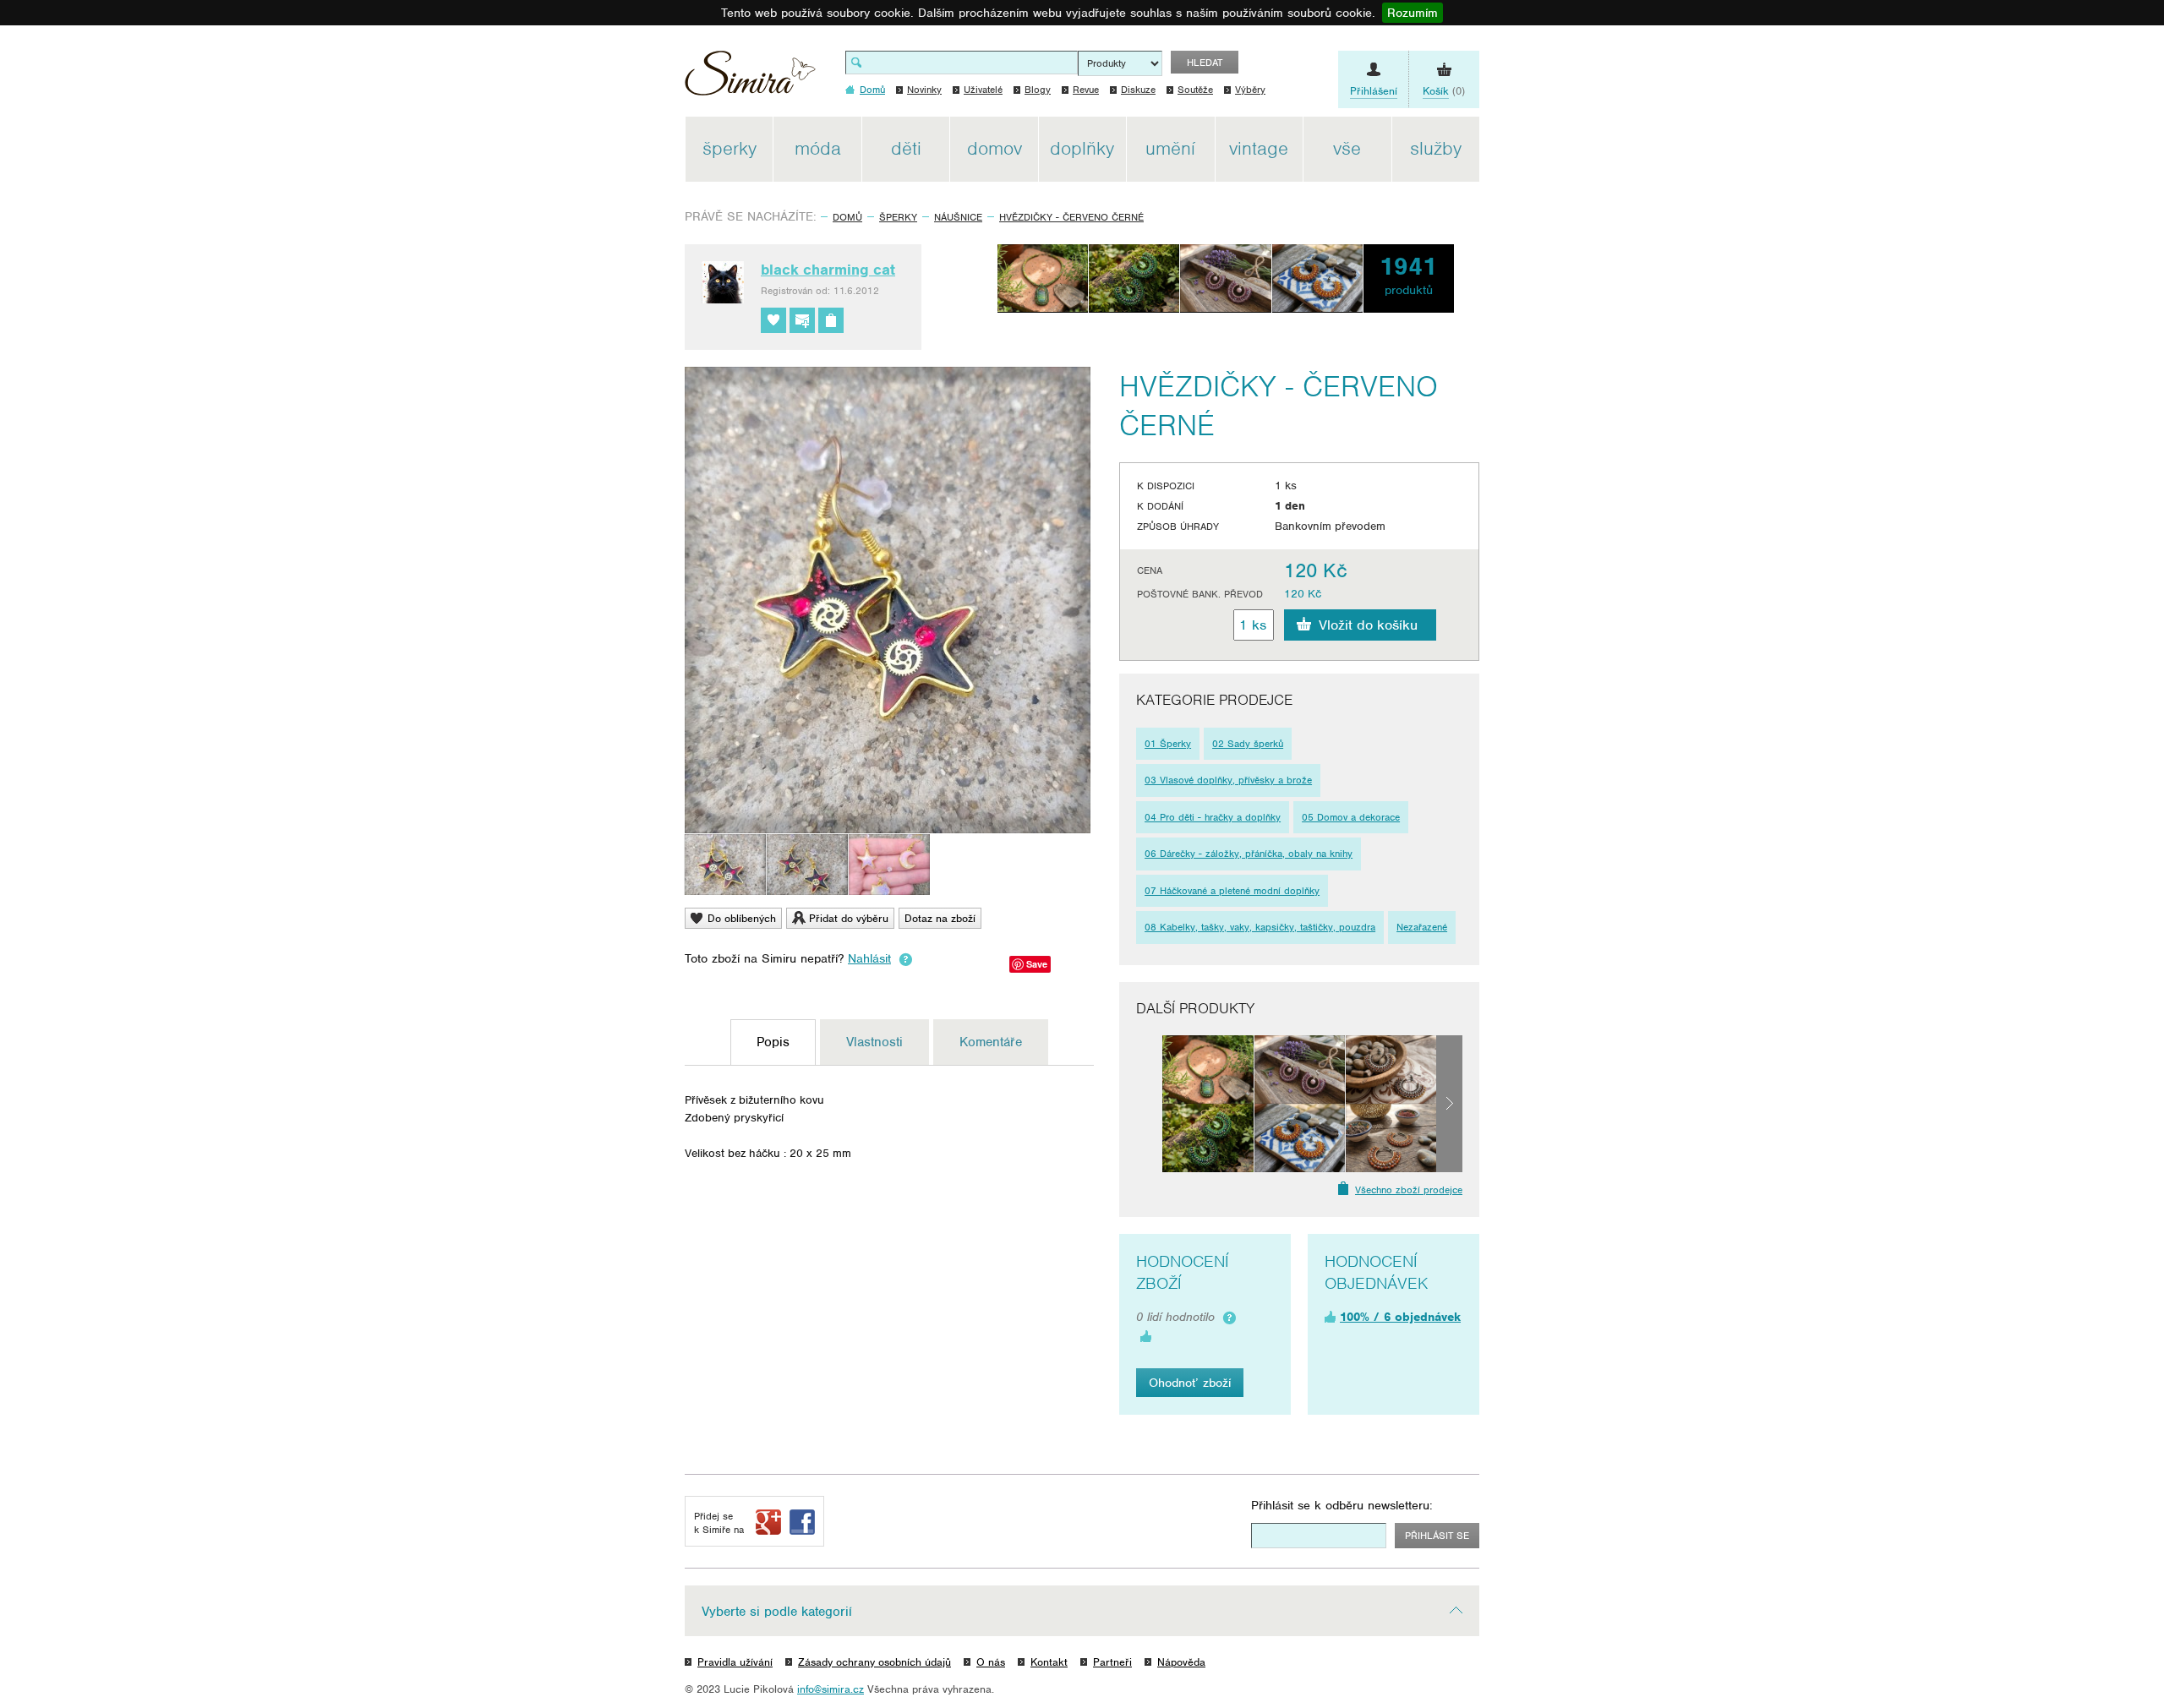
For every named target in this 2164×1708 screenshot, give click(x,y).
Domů (847, 217)
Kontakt (1049, 1662)
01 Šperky (1168, 744)
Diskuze (1138, 90)
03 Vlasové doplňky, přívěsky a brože (1228, 780)
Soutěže (1195, 90)
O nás (991, 1662)
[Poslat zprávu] (802, 320)
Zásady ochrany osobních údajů (874, 1662)
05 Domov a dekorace (1351, 817)
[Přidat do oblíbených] (773, 320)
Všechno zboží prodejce (1409, 1190)
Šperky (898, 217)
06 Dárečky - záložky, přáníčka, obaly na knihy (1249, 854)
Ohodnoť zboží (1190, 1383)
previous (1149, 1104)
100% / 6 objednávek (1400, 1317)
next (1449, 1104)
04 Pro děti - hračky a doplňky (1213, 817)
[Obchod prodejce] (831, 320)
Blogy (1038, 90)
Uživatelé (983, 90)
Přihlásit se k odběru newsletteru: (1342, 1505)
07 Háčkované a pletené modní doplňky (1232, 891)
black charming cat (828, 270)
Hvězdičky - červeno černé (1071, 217)
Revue (1086, 90)
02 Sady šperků (1248, 744)
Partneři (1112, 1662)
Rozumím (1413, 13)
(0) (1444, 91)
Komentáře (991, 1042)
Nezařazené (1422, 927)
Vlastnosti (874, 1042)
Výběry (1250, 90)
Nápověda (1181, 1662)
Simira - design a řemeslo (750, 79)
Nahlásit (869, 958)
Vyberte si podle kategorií (777, 1612)
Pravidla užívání (735, 1662)
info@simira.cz (831, 1689)
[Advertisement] (1560, 370)
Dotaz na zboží (940, 918)
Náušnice (958, 217)
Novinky (924, 90)
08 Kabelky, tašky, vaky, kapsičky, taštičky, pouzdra (1260, 927)
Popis (773, 1042)
